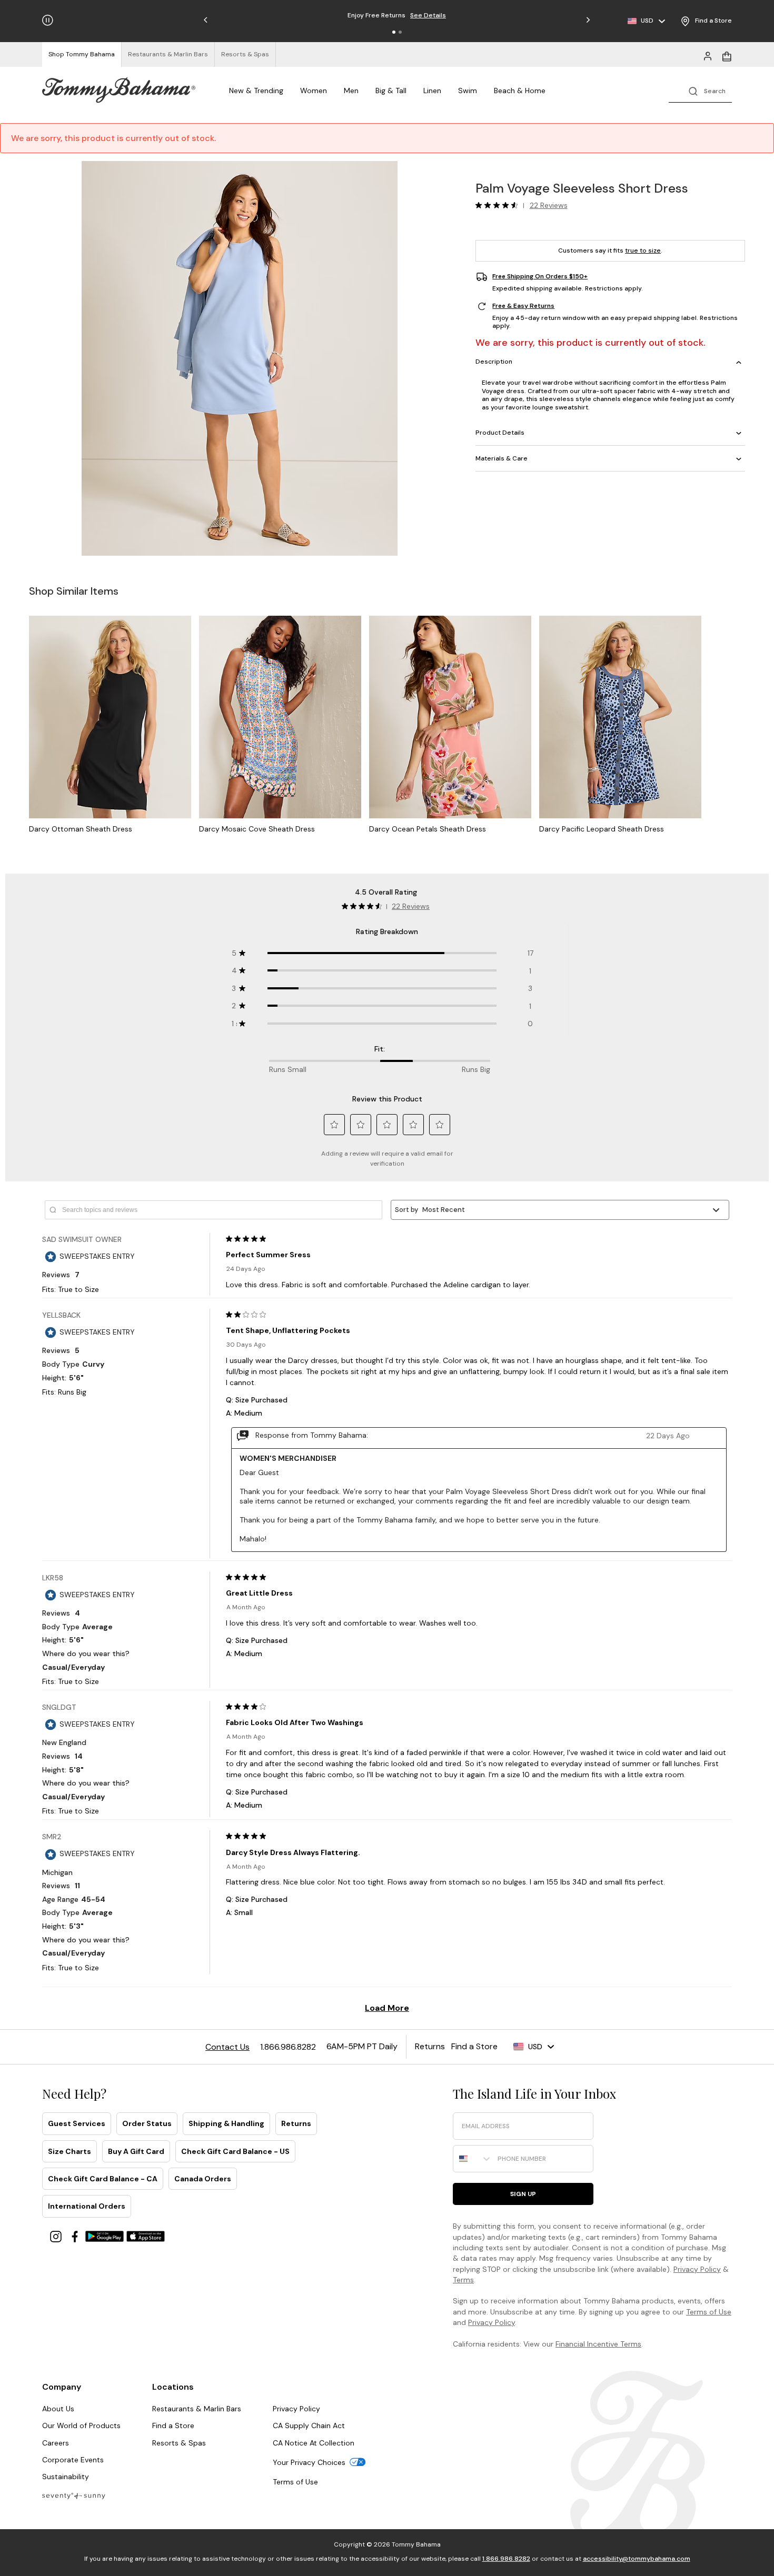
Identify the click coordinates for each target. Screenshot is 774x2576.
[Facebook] (76, 2236)
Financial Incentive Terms (598, 2344)
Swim (468, 91)
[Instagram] (57, 2236)
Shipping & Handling (226, 2123)
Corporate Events (73, 2460)
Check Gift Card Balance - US (235, 2151)
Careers (56, 2443)
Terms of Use (709, 2312)
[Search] (700, 90)
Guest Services (77, 2123)
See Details (447, 15)
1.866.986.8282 (506, 2559)
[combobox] (473, 2159)
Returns (296, 2123)
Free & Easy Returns (523, 306)
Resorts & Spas (179, 2443)
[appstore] (146, 2236)
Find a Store (173, 2425)
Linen (432, 91)
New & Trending (256, 91)
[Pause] (48, 20)
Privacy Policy (697, 2269)
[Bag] (727, 55)
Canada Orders (203, 2179)
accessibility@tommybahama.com (637, 2559)
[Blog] (74, 2495)
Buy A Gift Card (136, 2151)
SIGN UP (523, 2194)
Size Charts (70, 2151)
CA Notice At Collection (314, 2443)
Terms (463, 2280)
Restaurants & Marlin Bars (197, 2409)
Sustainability (66, 2477)
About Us (58, 2409)
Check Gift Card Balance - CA (103, 2179)
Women (314, 91)
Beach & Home (520, 91)
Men (351, 91)
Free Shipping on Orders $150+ (540, 277)
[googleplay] (106, 2236)
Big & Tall (391, 91)
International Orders (87, 2206)
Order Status (147, 2123)
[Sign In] (708, 55)
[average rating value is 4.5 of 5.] (499, 205)
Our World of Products (81, 2425)
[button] (394, 32)
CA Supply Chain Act (309, 2425)
